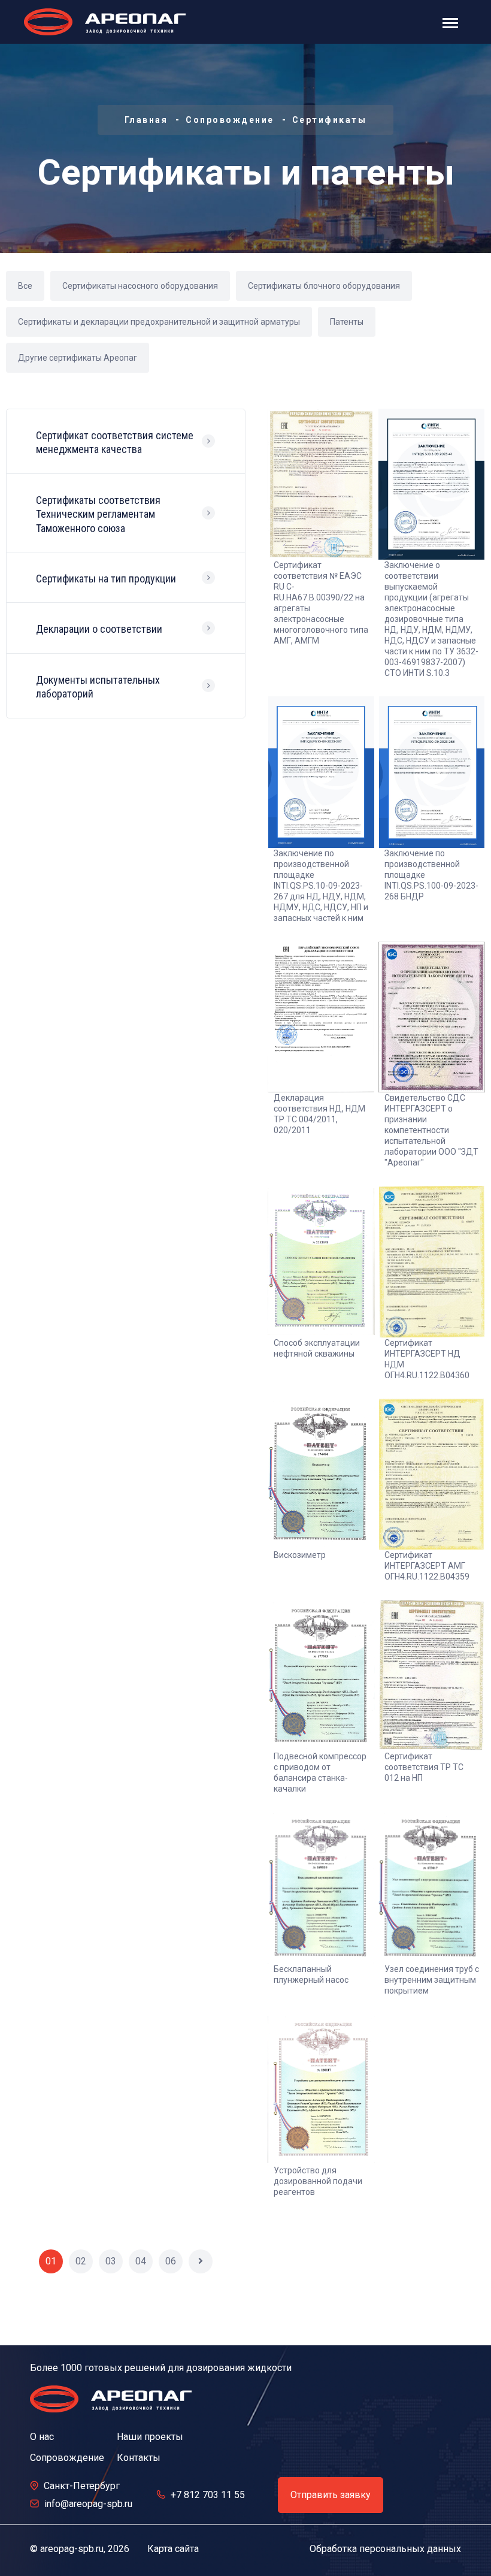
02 (81, 2261)
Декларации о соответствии (99, 629)
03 (111, 2261)
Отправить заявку (331, 2495)
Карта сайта (173, 2549)
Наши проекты (150, 2437)
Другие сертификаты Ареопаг (78, 358)
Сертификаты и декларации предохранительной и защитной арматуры (159, 322)
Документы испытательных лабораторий (98, 687)
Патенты (347, 322)
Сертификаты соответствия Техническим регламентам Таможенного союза (98, 514)
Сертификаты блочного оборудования (324, 286)
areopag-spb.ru (72, 2549)
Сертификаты (330, 120)
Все (25, 286)
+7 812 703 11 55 (208, 2495)
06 (171, 2261)
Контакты (139, 2458)
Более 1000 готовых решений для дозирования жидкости (161, 2368)
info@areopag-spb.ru (88, 2504)
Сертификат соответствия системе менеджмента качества (115, 442)
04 (141, 2261)
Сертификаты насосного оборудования (140, 286)
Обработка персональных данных (385, 2549)
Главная (146, 120)
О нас (42, 2437)
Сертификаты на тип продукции (106, 579)
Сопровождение (230, 120)
